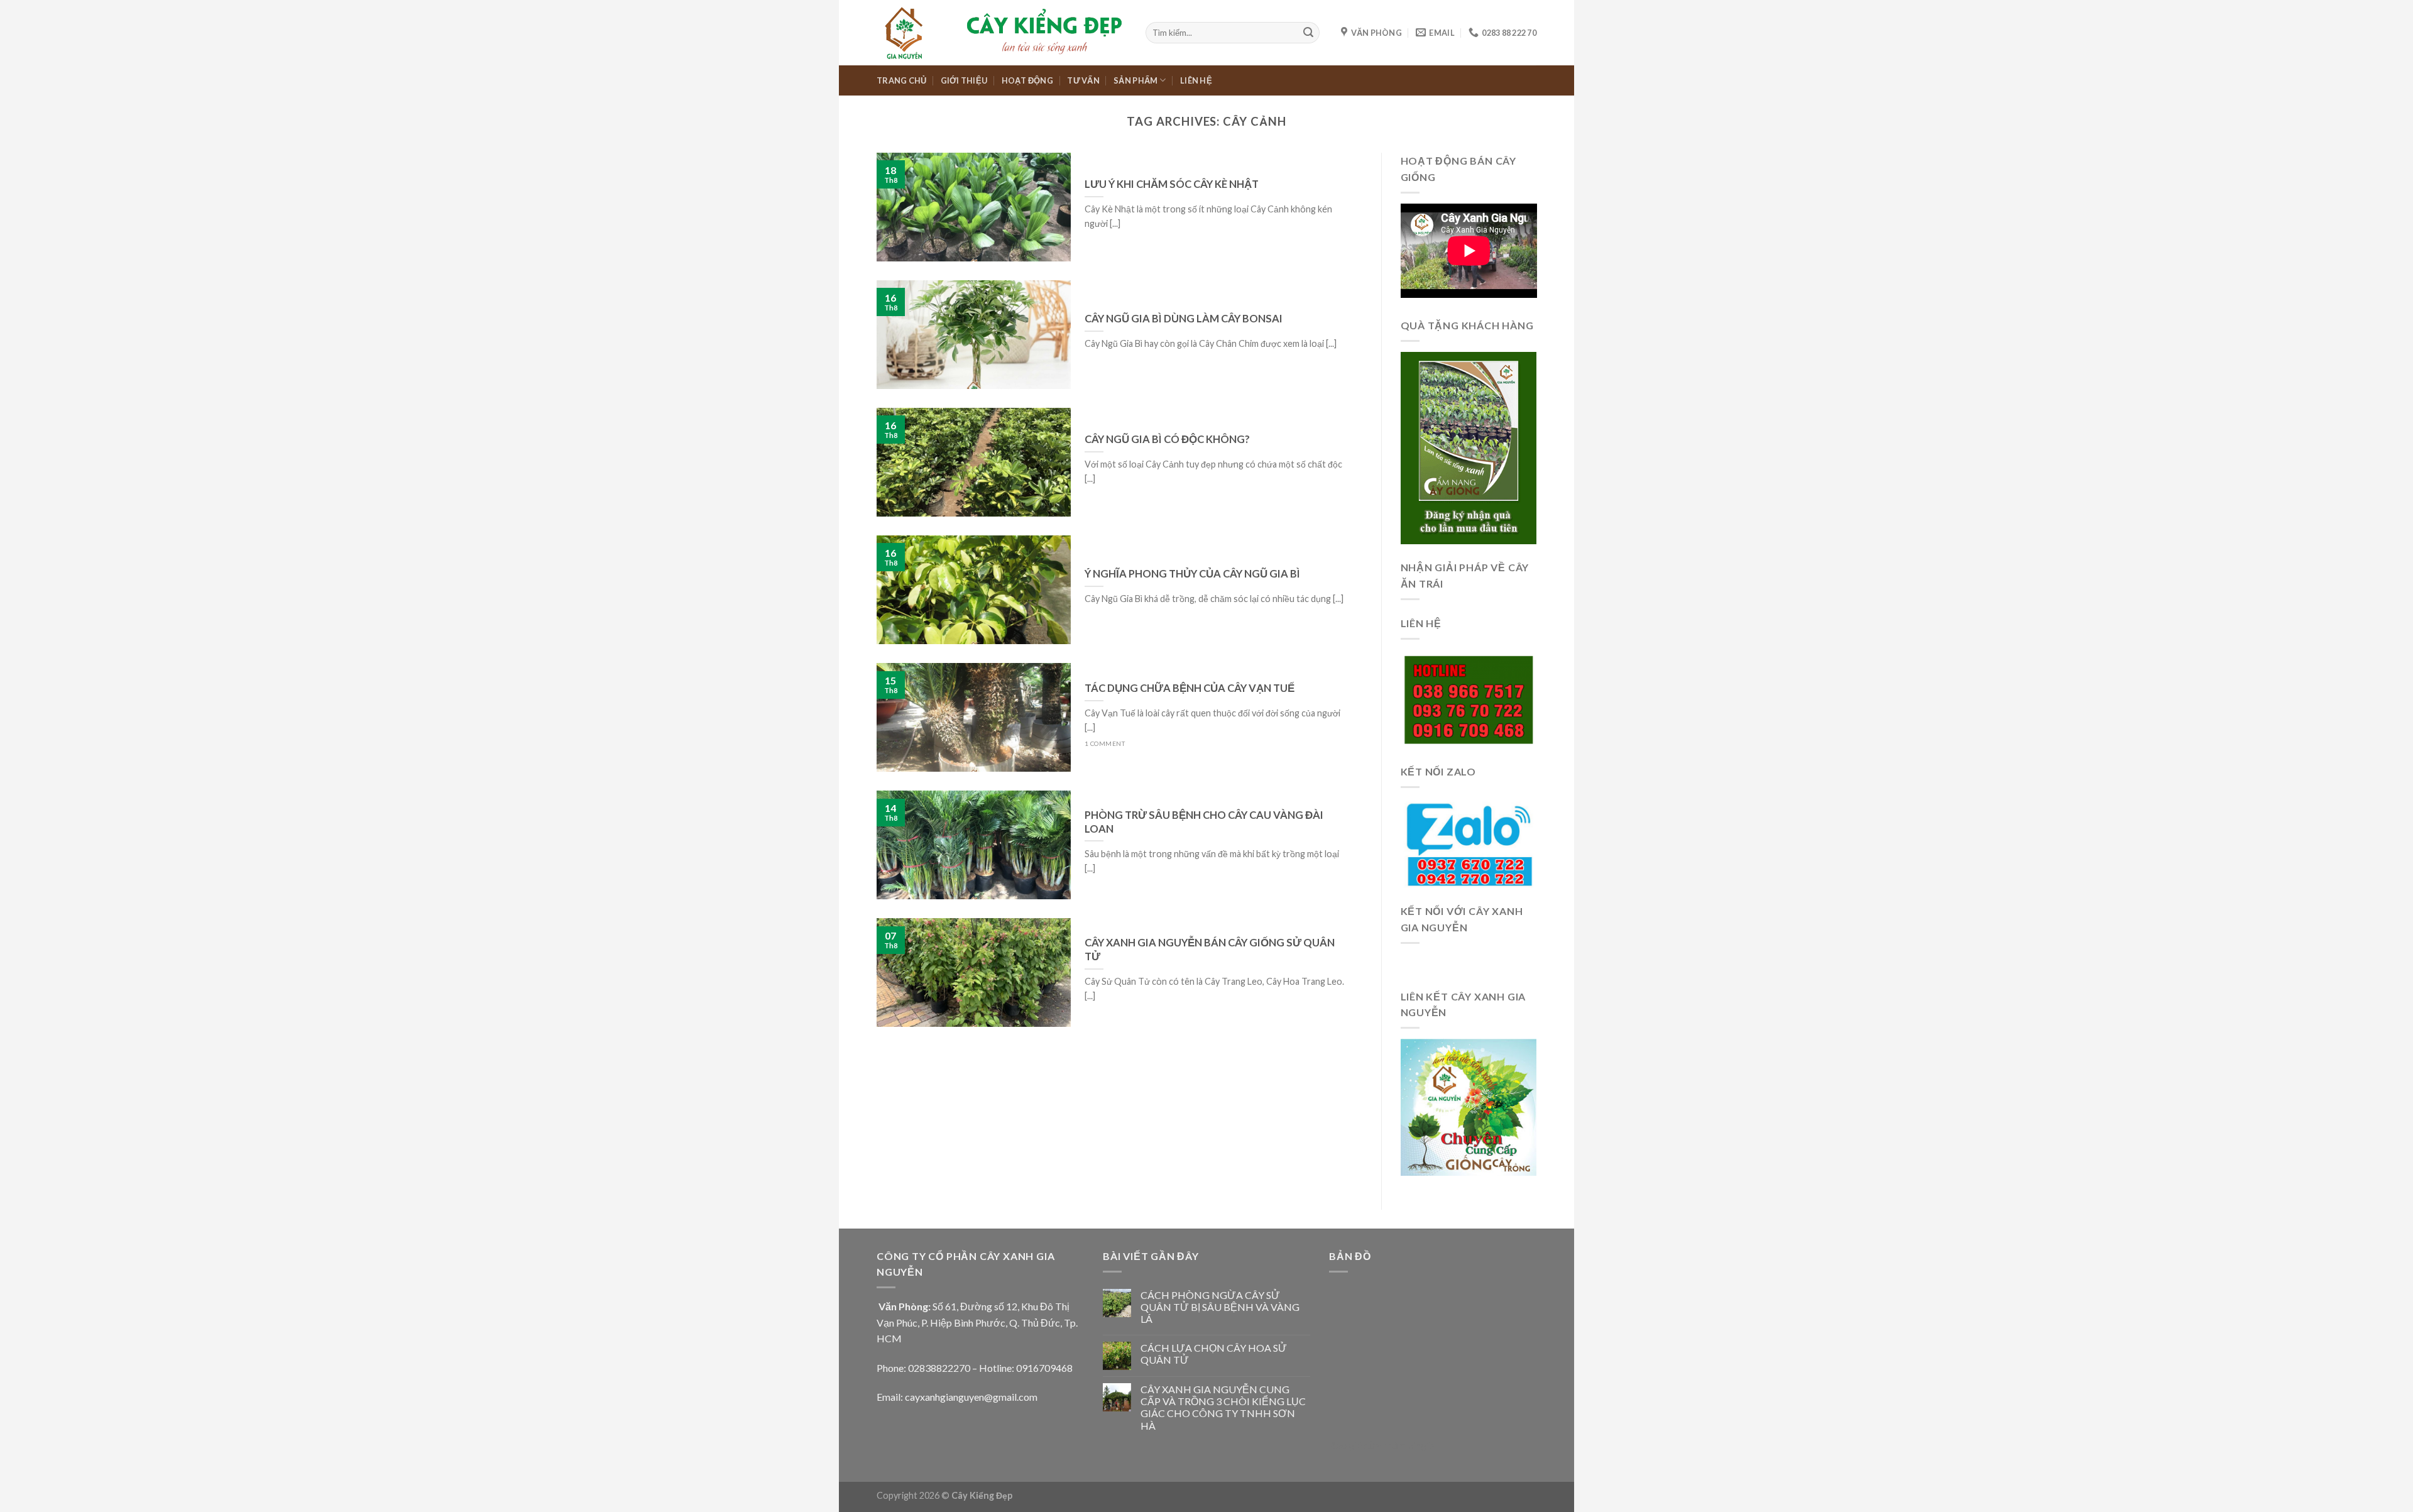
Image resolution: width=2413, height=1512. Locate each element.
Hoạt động (1027, 80)
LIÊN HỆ (1196, 80)
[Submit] (1308, 33)
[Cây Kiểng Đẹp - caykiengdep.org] (1002, 32)
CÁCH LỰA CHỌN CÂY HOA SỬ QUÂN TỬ (1214, 1354)
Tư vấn (1083, 80)
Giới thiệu (964, 80)
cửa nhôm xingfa (1399, 1445)
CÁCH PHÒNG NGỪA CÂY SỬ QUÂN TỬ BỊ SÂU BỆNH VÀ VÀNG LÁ (1220, 1307)
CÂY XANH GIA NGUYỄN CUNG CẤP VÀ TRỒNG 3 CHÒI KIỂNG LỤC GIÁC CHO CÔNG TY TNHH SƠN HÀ (1223, 1407)
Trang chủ (901, 80)
